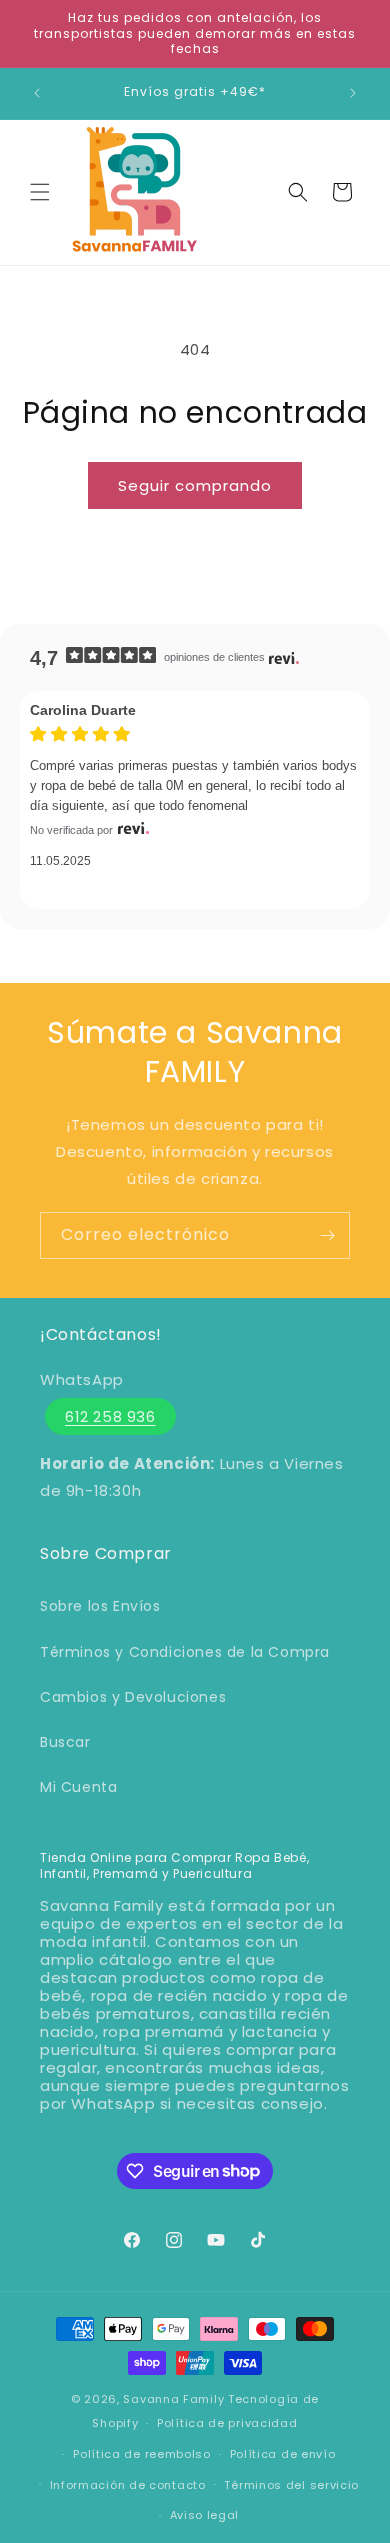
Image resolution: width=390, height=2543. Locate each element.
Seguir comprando (195, 485)
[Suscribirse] (327, 1235)
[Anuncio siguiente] (353, 93)
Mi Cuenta (78, 1787)
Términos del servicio (291, 2485)
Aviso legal (205, 2515)
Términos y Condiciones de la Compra (185, 1652)
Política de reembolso (142, 2454)
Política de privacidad (227, 2423)
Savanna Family (173, 2399)
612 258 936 (110, 1416)
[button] (40, 192)
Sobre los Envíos (100, 1606)
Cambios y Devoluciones (133, 1697)
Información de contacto (128, 2485)
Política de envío (283, 2454)
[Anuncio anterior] (37, 93)
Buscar (65, 1742)
